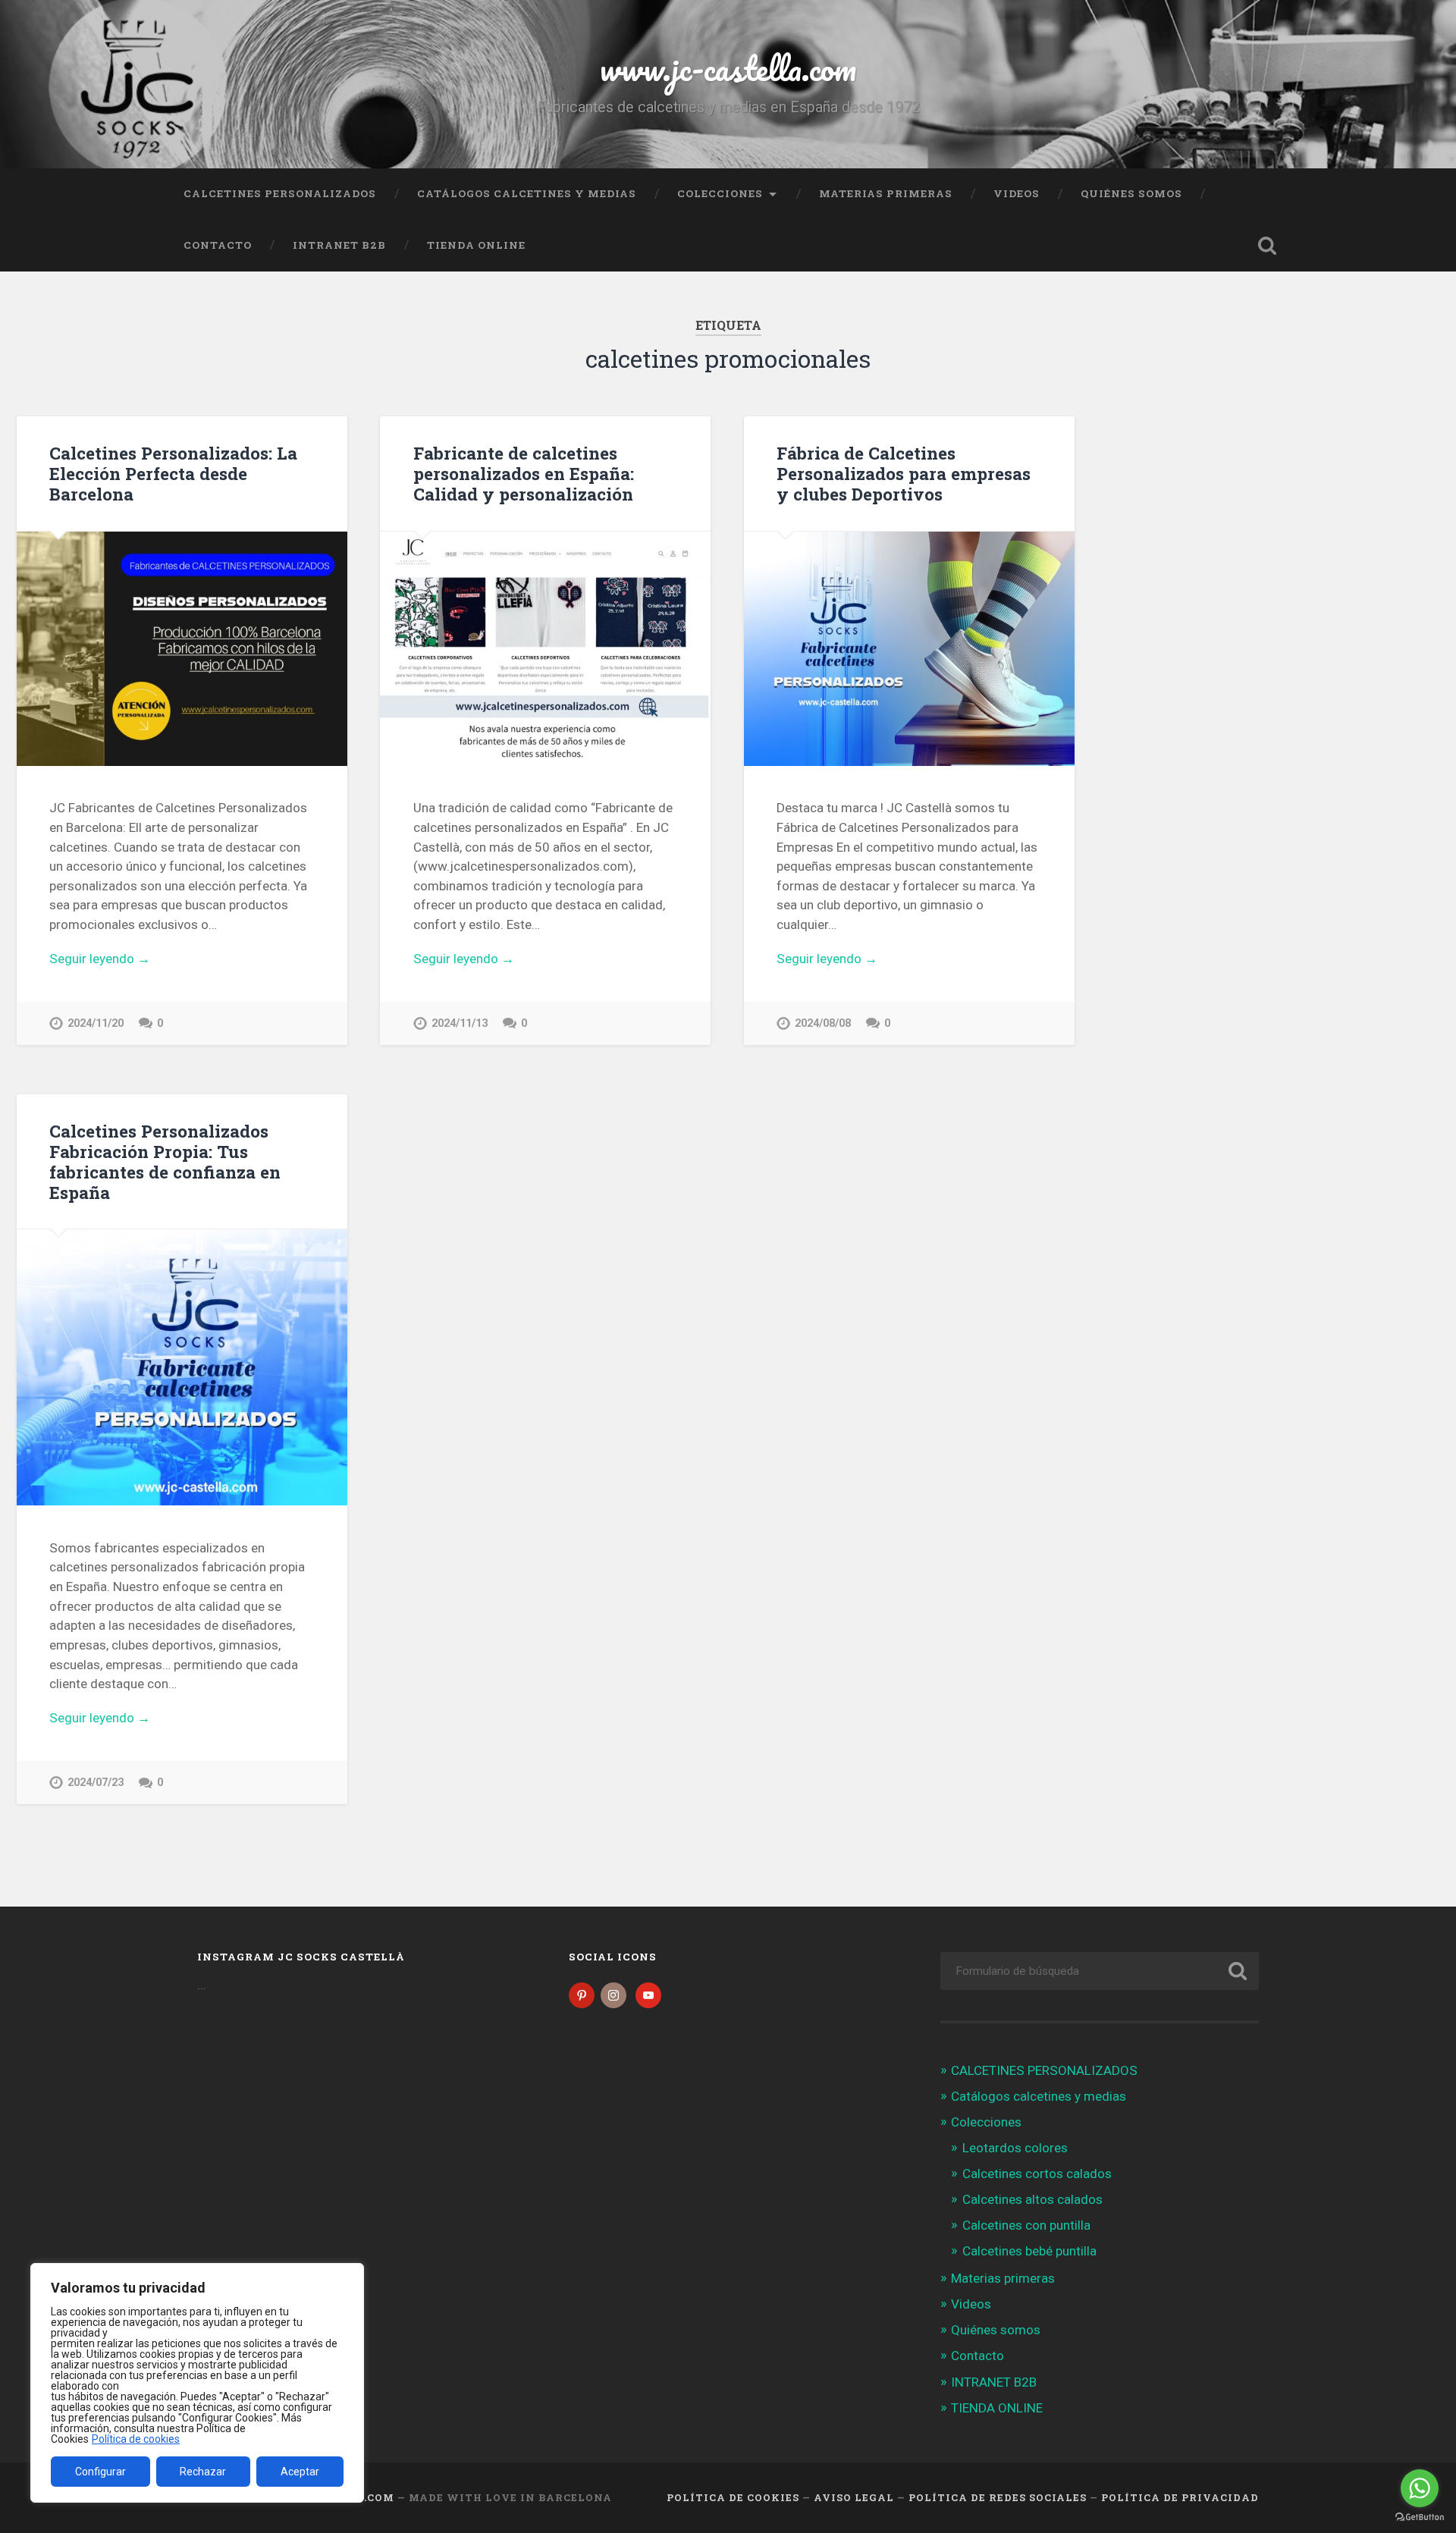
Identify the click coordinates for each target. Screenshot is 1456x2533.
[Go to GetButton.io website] (1420, 2517)
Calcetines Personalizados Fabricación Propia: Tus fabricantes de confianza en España (165, 1161)
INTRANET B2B (339, 245)
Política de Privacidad (1180, 2497)
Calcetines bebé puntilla (1029, 2251)
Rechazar (203, 2472)
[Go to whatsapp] (1420, 2488)
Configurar (100, 2472)
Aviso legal (854, 2497)
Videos (1017, 193)
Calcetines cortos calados (1037, 2174)
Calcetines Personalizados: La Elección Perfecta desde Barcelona (173, 473)
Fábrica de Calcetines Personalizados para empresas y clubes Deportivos (904, 473)
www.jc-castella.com (728, 68)
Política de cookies (136, 2439)
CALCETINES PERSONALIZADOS (280, 193)
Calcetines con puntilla (1026, 2225)
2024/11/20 (96, 1023)
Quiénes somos (1131, 193)
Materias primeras (886, 193)
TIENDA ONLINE (476, 245)
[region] (197, 2383)
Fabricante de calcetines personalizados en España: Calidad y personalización (524, 473)
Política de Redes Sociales (998, 2497)
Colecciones (720, 193)
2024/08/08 (823, 1023)
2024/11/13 (460, 1023)
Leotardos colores (1015, 2148)
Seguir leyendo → (100, 959)
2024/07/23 (96, 1783)
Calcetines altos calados (1032, 2199)
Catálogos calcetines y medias (527, 193)
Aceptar (300, 2472)
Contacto (218, 245)
